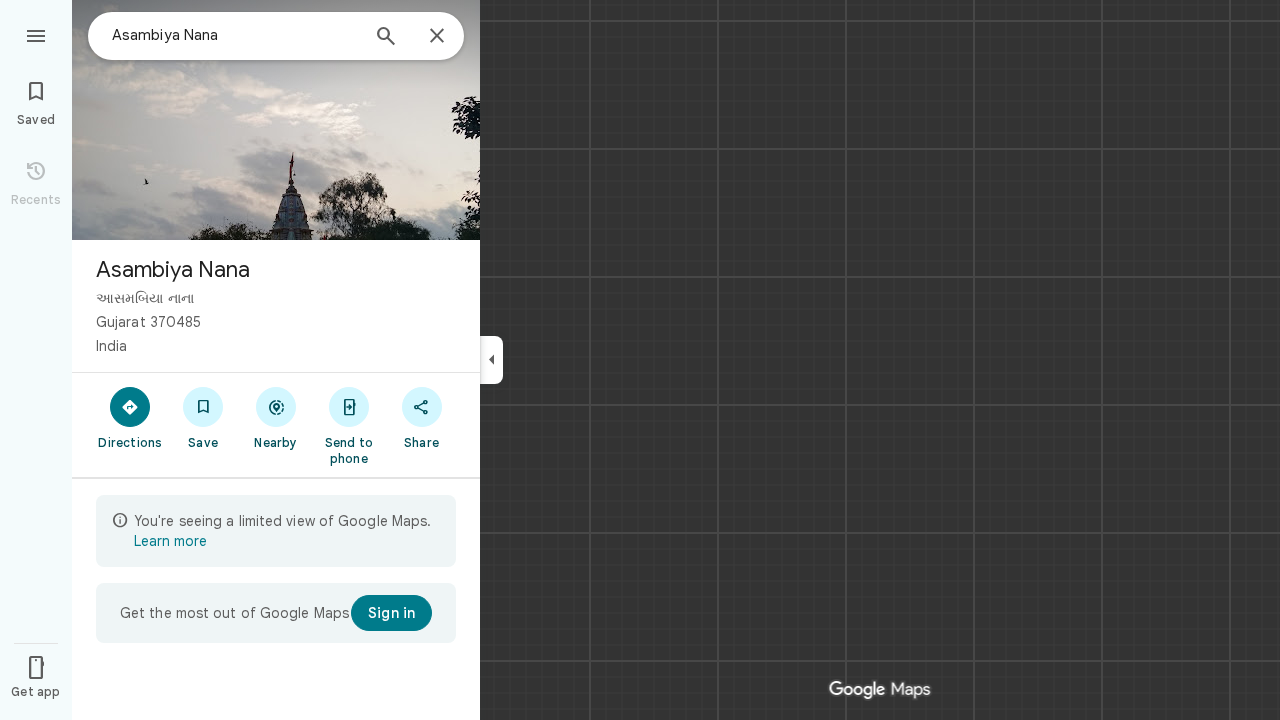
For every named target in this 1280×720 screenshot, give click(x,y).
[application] (640, 360)
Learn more (170, 541)
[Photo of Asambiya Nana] (276, 120)
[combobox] (235, 35)
